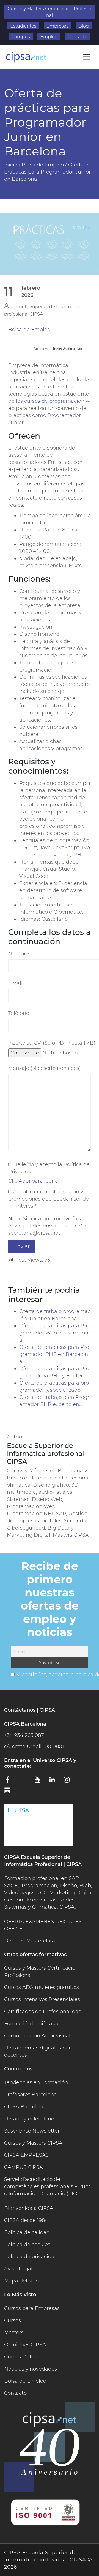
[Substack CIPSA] (11, 1792)
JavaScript (66, 848)
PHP (79, 855)
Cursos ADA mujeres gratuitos (42, 1987)
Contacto (78, 37)
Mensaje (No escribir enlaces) (45, 1068)
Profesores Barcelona (31, 2095)
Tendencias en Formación (36, 2082)
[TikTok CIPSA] (84, 1781)
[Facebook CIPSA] (11, 1782)
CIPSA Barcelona (25, 2107)
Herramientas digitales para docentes (39, 2051)
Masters (14, 2333)
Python (59, 855)
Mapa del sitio (21, 2281)
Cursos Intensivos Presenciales (42, 1999)
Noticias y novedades (31, 2369)
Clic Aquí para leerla (33, 1181)
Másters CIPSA (71, 1535)
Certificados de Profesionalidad (43, 2012)
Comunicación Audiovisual (37, 2036)
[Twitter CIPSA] (25, 1781)
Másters (40, 1471)
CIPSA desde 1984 (26, 2220)
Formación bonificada (31, 2024)
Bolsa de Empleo (29, 330)
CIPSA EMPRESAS (26, 2155)
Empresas (57, 26)
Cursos (15, 1471)
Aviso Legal (18, 2269)
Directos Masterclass (30, 1941)
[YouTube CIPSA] (40, 1782)
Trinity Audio (62, 349)
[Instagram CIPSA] (69, 1782)
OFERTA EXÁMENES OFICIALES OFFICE (43, 1925)
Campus (21, 37)
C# (34, 848)
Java (45, 848)
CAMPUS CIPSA (24, 2167)
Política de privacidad (31, 2257)
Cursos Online (21, 2357)
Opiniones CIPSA (25, 2345)
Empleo (49, 37)
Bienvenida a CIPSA (29, 2208)
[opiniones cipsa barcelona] (38, 1825)
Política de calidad (27, 2232)
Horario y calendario (29, 2119)
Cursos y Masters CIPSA (33, 2143)
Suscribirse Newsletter (32, 2131)
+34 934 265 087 (24, 1735)
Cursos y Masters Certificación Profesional (50, 12)
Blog (84, 26)
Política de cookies (27, 2245)
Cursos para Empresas (32, 2308)
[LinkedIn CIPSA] (54, 1782)
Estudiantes (23, 26)
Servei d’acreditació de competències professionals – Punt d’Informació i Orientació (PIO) (47, 2186)
